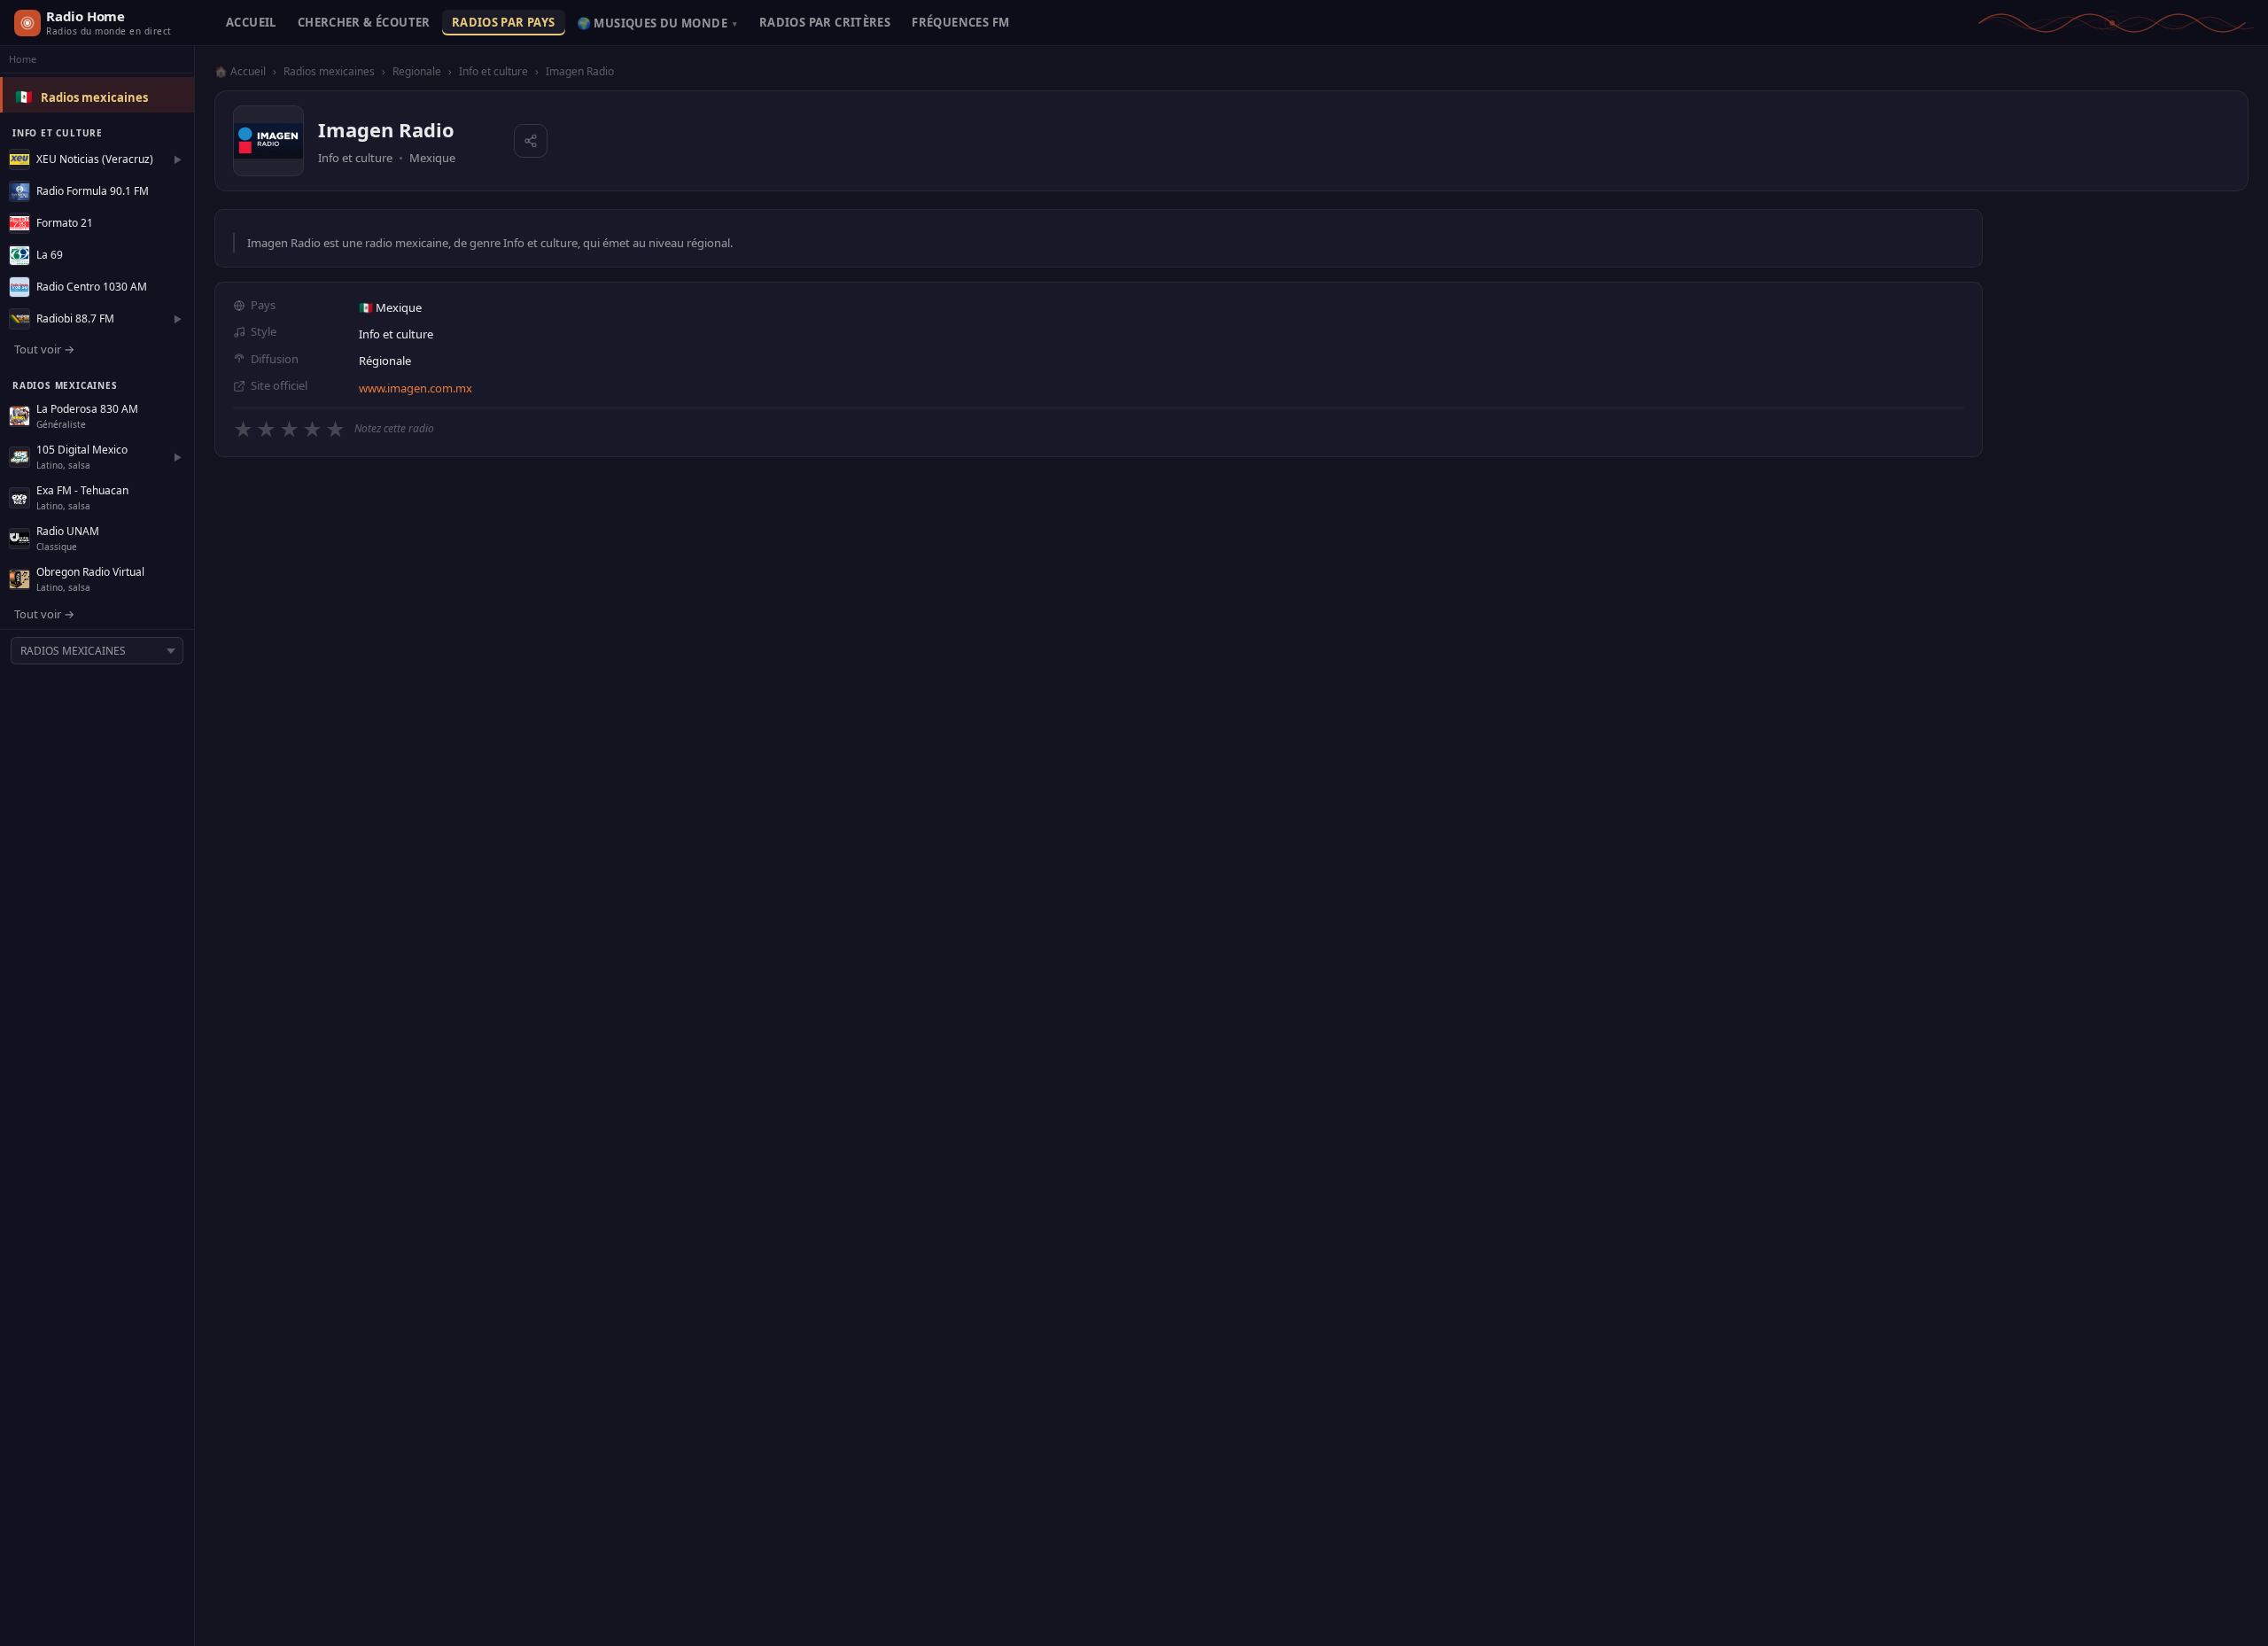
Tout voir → (44, 349)
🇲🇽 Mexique (390, 307)
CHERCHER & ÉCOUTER (364, 22)
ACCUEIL (251, 22)
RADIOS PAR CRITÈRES (825, 22)
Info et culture (493, 71)
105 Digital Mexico (82, 450)
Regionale (417, 71)
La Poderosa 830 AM (87, 409)
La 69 (50, 255)
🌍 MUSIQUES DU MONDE (657, 23)
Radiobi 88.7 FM (75, 318)
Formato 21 (65, 223)
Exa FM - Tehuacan (82, 490)
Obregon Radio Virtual (90, 572)
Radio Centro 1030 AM (92, 287)
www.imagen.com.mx (416, 388)
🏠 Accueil (240, 71)
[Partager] (531, 141)
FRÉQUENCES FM (960, 22)
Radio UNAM (68, 531)
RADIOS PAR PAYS (504, 22)
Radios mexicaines (94, 97)
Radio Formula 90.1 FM (93, 191)
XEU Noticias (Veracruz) (95, 159)
